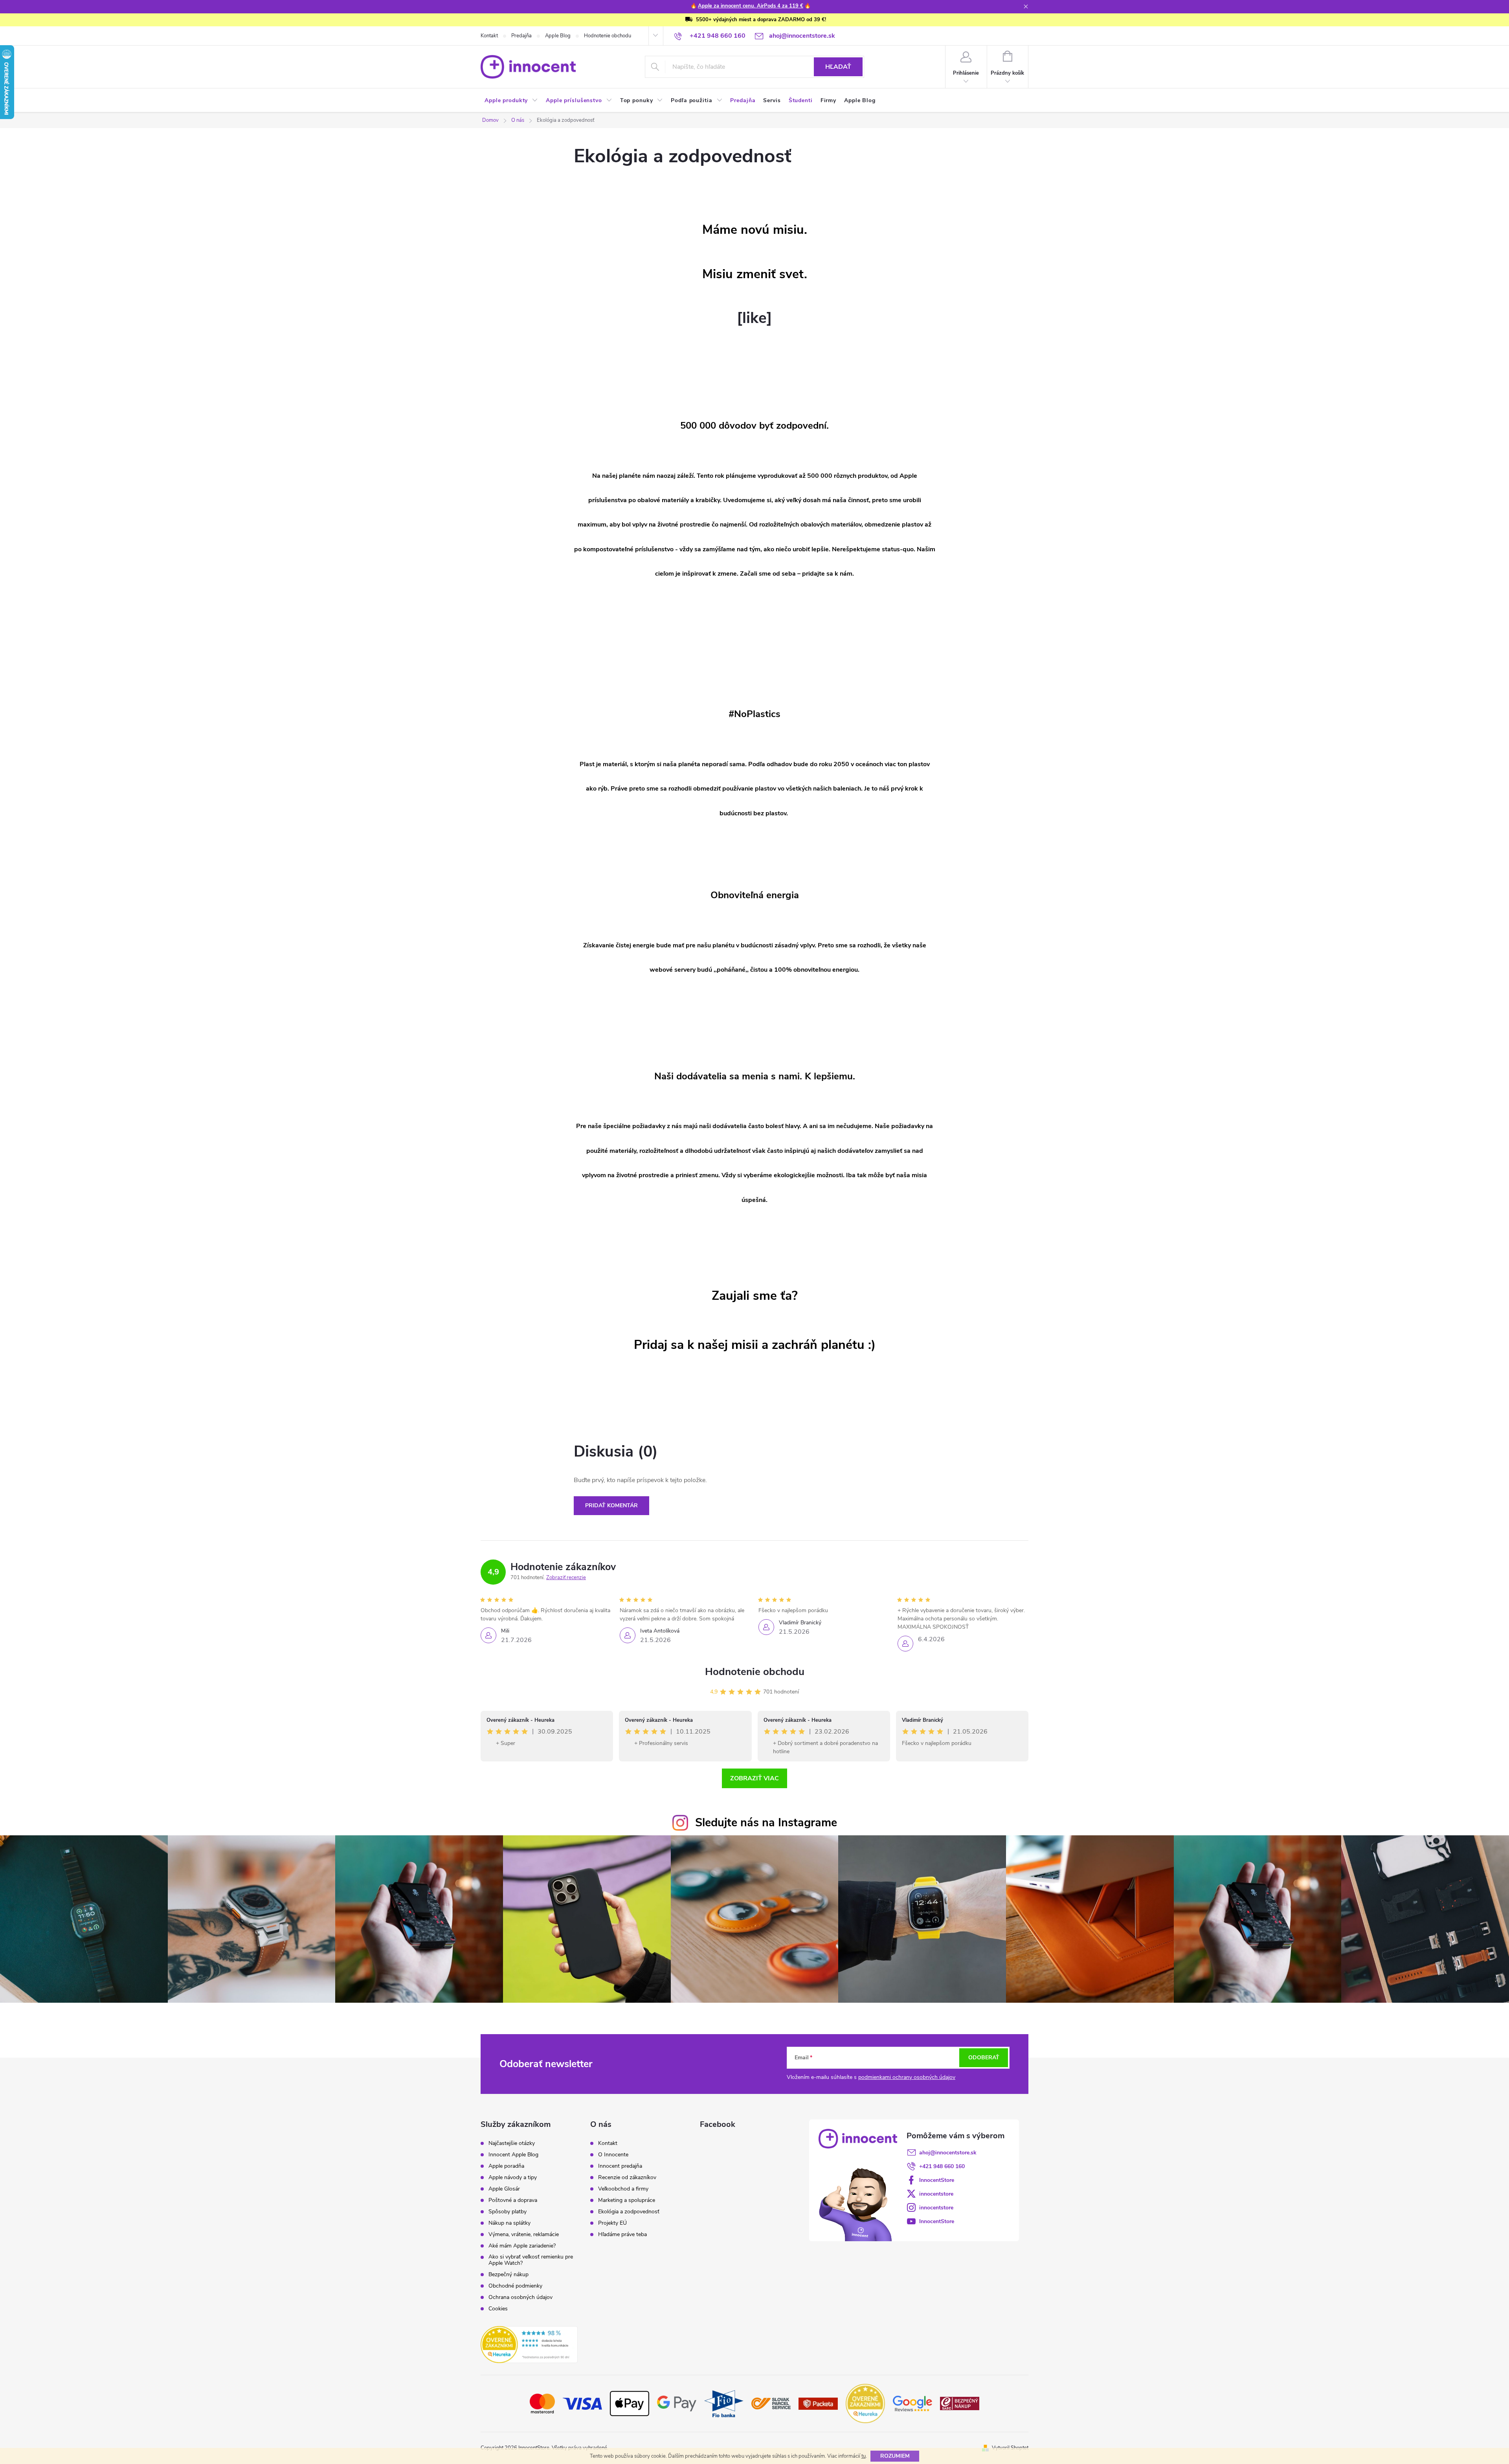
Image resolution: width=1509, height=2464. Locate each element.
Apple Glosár (504, 2189)
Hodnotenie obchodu (608, 36)
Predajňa (521, 36)
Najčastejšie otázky (512, 2143)
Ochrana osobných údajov (520, 2297)
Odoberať (984, 2058)
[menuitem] (511, 101)
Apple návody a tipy (513, 2178)
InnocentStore (937, 2180)
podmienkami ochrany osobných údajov (907, 2077)
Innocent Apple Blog (513, 2155)
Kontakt (489, 36)
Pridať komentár (611, 1505)
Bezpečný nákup (509, 2275)
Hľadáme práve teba (622, 2235)
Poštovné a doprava (513, 2200)
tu (864, 2456)
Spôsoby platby (508, 2212)
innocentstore (936, 2194)
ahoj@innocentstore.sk (948, 2153)
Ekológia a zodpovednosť (629, 2212)
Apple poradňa (506, 2166)
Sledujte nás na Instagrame (766, 1823)
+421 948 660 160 (942, 2166)
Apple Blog (558, 36)
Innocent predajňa (620, 2166)
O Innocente (613, 2155)
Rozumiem (895, 2456)
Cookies (498, 2309)
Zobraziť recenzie (566, 1578)
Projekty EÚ (612, 2223)
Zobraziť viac (754, 1778)
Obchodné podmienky (515, 2286)
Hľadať (838, 67)
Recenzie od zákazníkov (627, 2178)
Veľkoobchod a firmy (623, 2189)
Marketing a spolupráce (627, 2200)
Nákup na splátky (509, 2223)
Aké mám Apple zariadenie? (522, 2246)
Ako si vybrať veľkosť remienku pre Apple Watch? (531, 2260)
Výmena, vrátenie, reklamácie (524, 2235)
